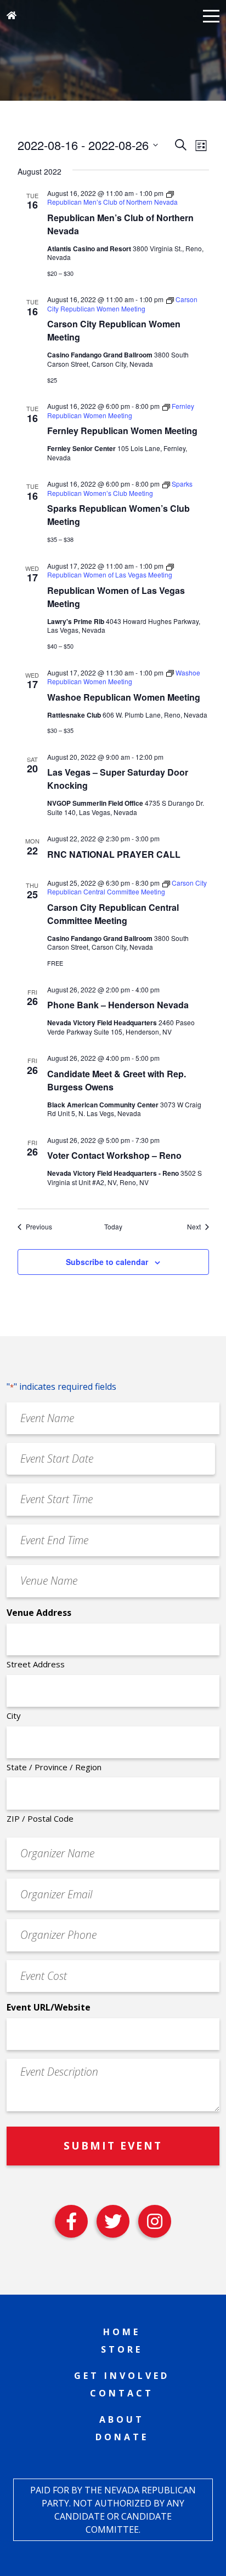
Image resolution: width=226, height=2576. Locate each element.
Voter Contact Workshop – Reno (114, 1155)
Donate (122, 2437)
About (122, 2419)
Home (122, 2332)
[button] (211, 15)
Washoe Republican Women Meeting (124, 697)
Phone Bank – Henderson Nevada (118, 1005)
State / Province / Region (54, 1767)
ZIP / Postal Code (40, 1818)
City (14, 1716)
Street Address (36, 1664)
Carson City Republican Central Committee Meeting (113, 914)
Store (122, 2349)
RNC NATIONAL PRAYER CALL (114, 854)
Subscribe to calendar (107, 1262)
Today (113, 1227)
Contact (122, 2393)
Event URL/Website (49, 2007)
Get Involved (122, 2376)
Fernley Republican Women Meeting (122, 431)
